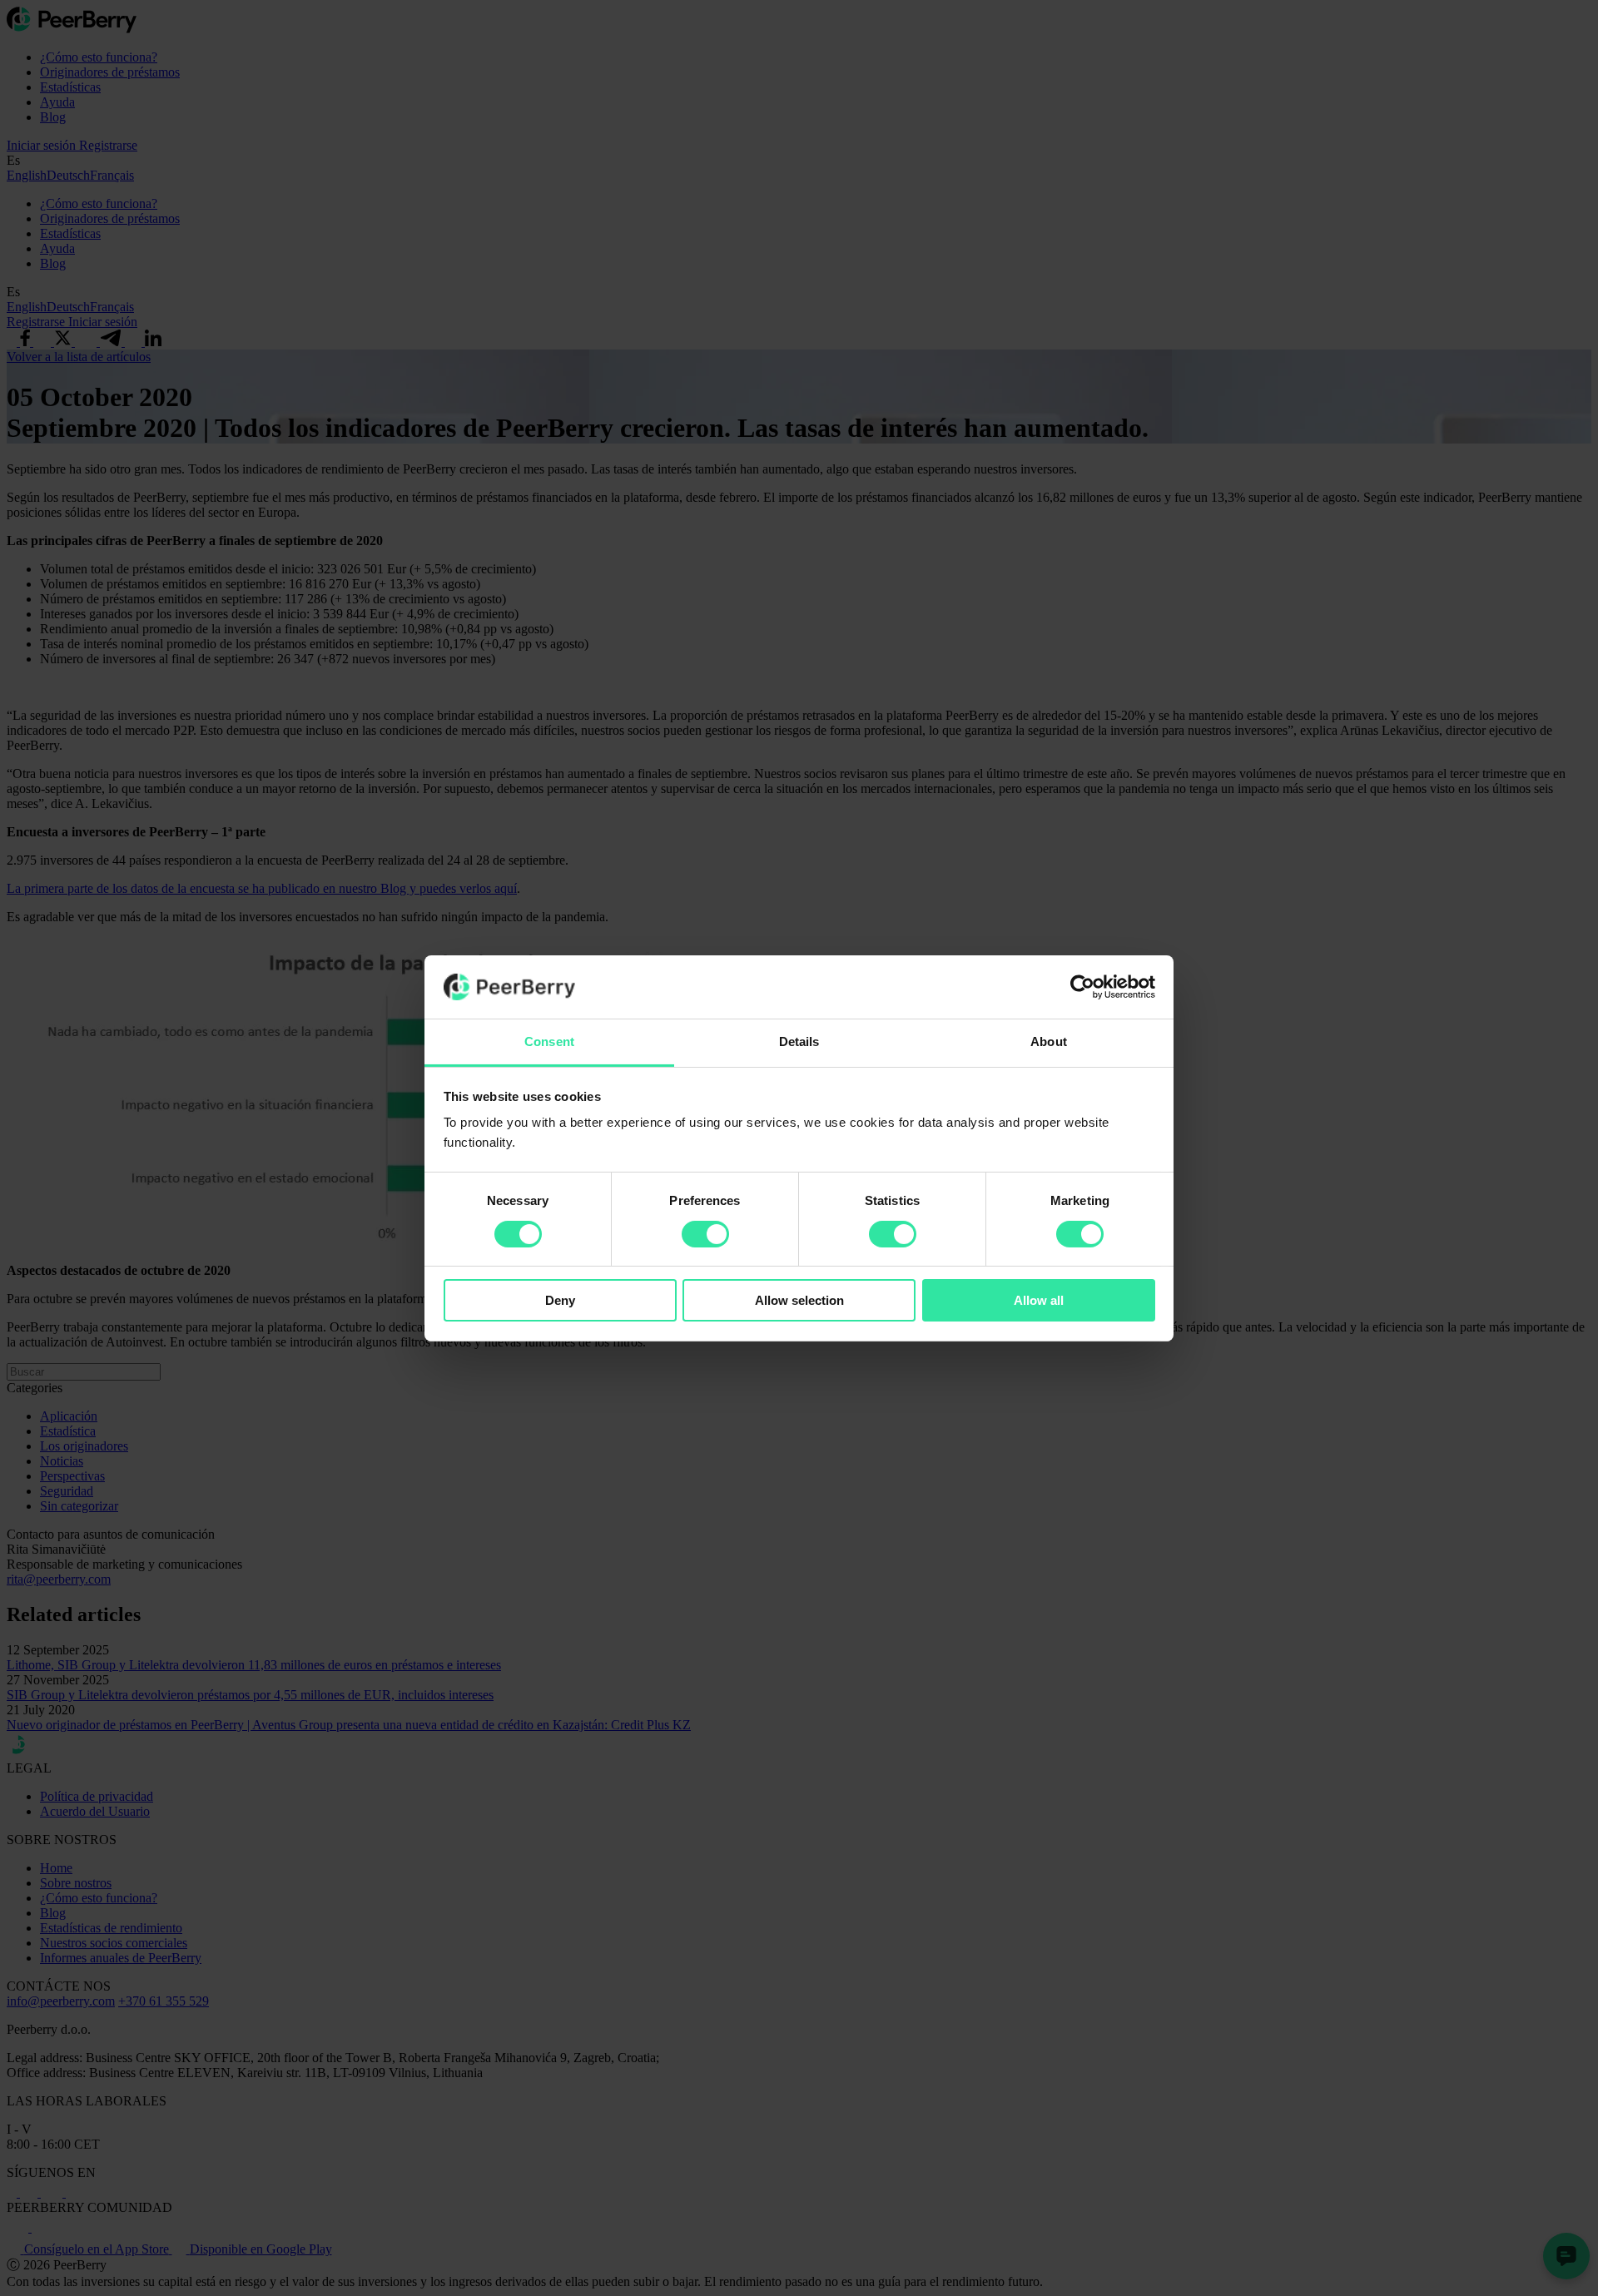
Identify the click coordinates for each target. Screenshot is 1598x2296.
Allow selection (799, 1300)
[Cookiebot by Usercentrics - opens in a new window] (1082, 987)
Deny (560, 1300)
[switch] (705, 1234)
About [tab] (1049, 1041)
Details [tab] (799, 1041)
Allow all (1039, 1300)
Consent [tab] (549, 1041)
